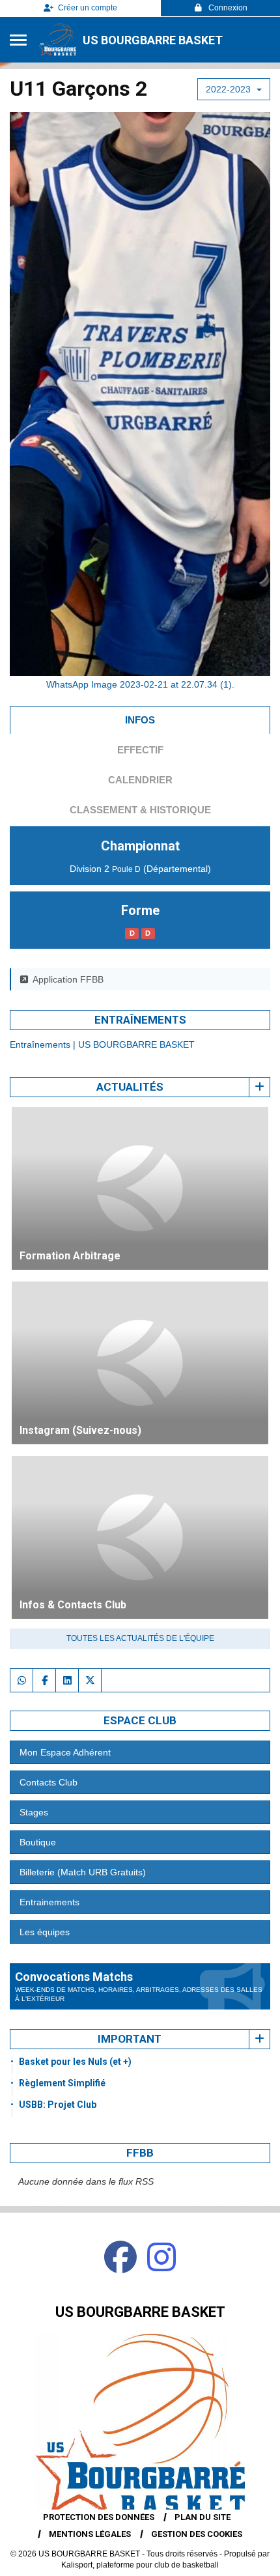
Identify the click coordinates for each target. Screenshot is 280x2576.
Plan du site (203, 2517)
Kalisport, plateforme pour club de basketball (140, 2565)
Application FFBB (68, 979)
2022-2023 (230, 89)
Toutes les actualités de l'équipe (140, 1638)
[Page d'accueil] (57, 40)
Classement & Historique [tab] (140, 810)
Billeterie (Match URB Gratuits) (83, 1872)
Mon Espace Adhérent (65, 1752)
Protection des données (99, 2517)
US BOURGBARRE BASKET (153, 40)
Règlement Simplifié (62, 2083)
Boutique (38, 1842)
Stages (34, 1812)
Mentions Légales (90, 2534)
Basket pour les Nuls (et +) (75, 2062)
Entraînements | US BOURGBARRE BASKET (102, 1044)
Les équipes (45, 1932)
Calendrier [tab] (140, 780)
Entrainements (49, 1902)
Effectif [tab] (140, 750)
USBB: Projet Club (58, 2105)
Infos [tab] (140, 720)
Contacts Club (49, 1782)
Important (130, 2039)
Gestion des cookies (197, 2534)
